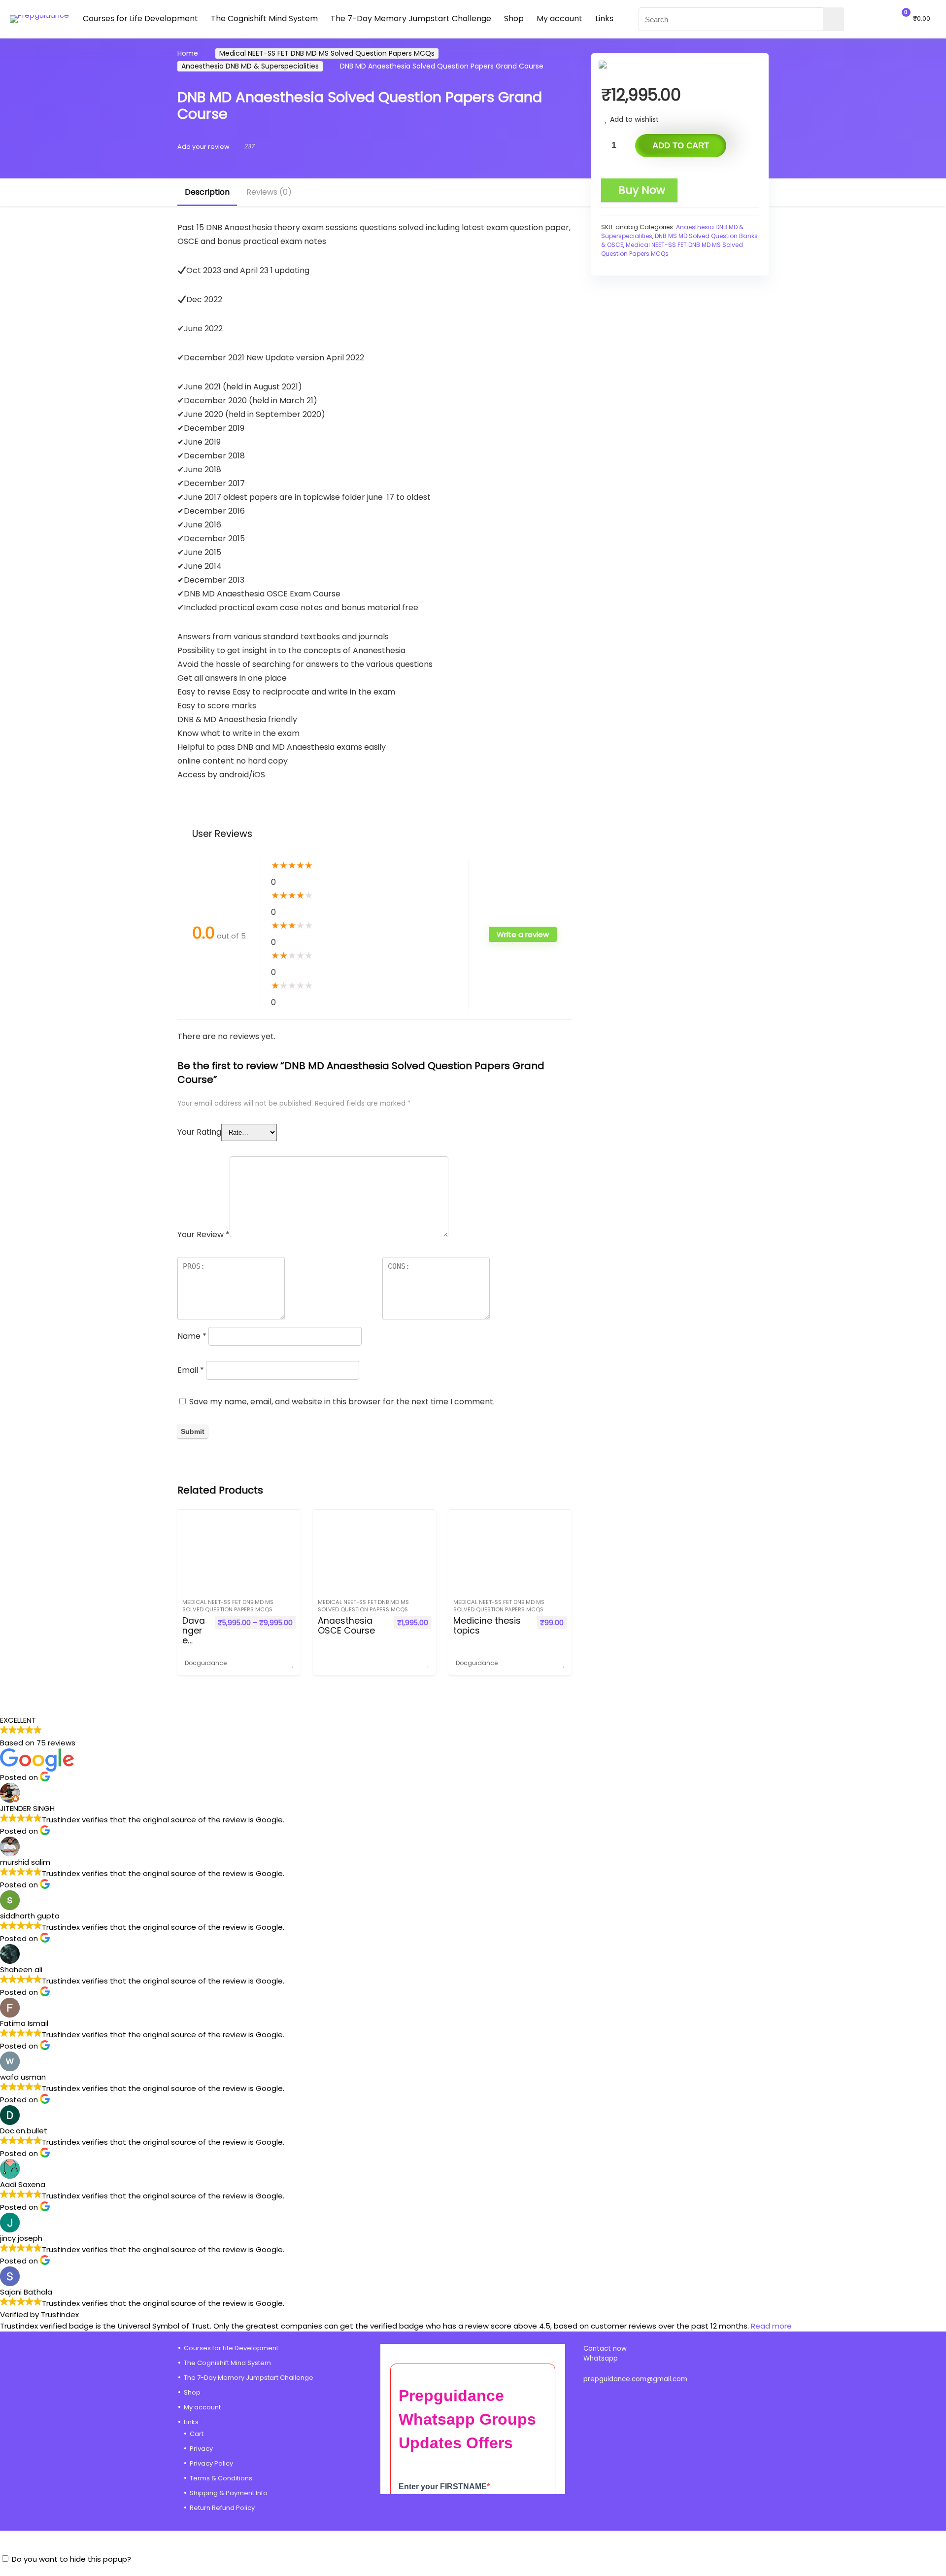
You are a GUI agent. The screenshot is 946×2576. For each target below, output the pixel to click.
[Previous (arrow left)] (17, 1288)
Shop (514, 18)
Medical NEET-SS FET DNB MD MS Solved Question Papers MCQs (327, 53)
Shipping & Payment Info (229, 2493)
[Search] (834, 19)
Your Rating (199, 1132)
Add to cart (681, 146)
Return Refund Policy (222, 2508)
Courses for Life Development (140, 18)
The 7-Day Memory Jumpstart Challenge (411, 18)
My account (559, 18)
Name (192, 1336)
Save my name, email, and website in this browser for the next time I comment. (342, 1402)
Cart (197, 2434)
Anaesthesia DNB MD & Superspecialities (250, 66)
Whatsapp (601, 2358)
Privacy (201, 2449)
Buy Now (642, 190)
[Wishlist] (876, 18)
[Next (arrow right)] (929, 1288)
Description (207, 192)
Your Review (203, 1235)
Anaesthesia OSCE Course (346, 1626)
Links (604, 18)
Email (191, 1370)
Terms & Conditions (221, 2478)
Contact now (606, 2349)
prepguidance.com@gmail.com (635, 2379)
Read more (771, 2326)
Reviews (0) (269, 192)
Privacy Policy (211, 2463)
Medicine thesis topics (487, 1626)
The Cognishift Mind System (264, 18)
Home (188, 53)
